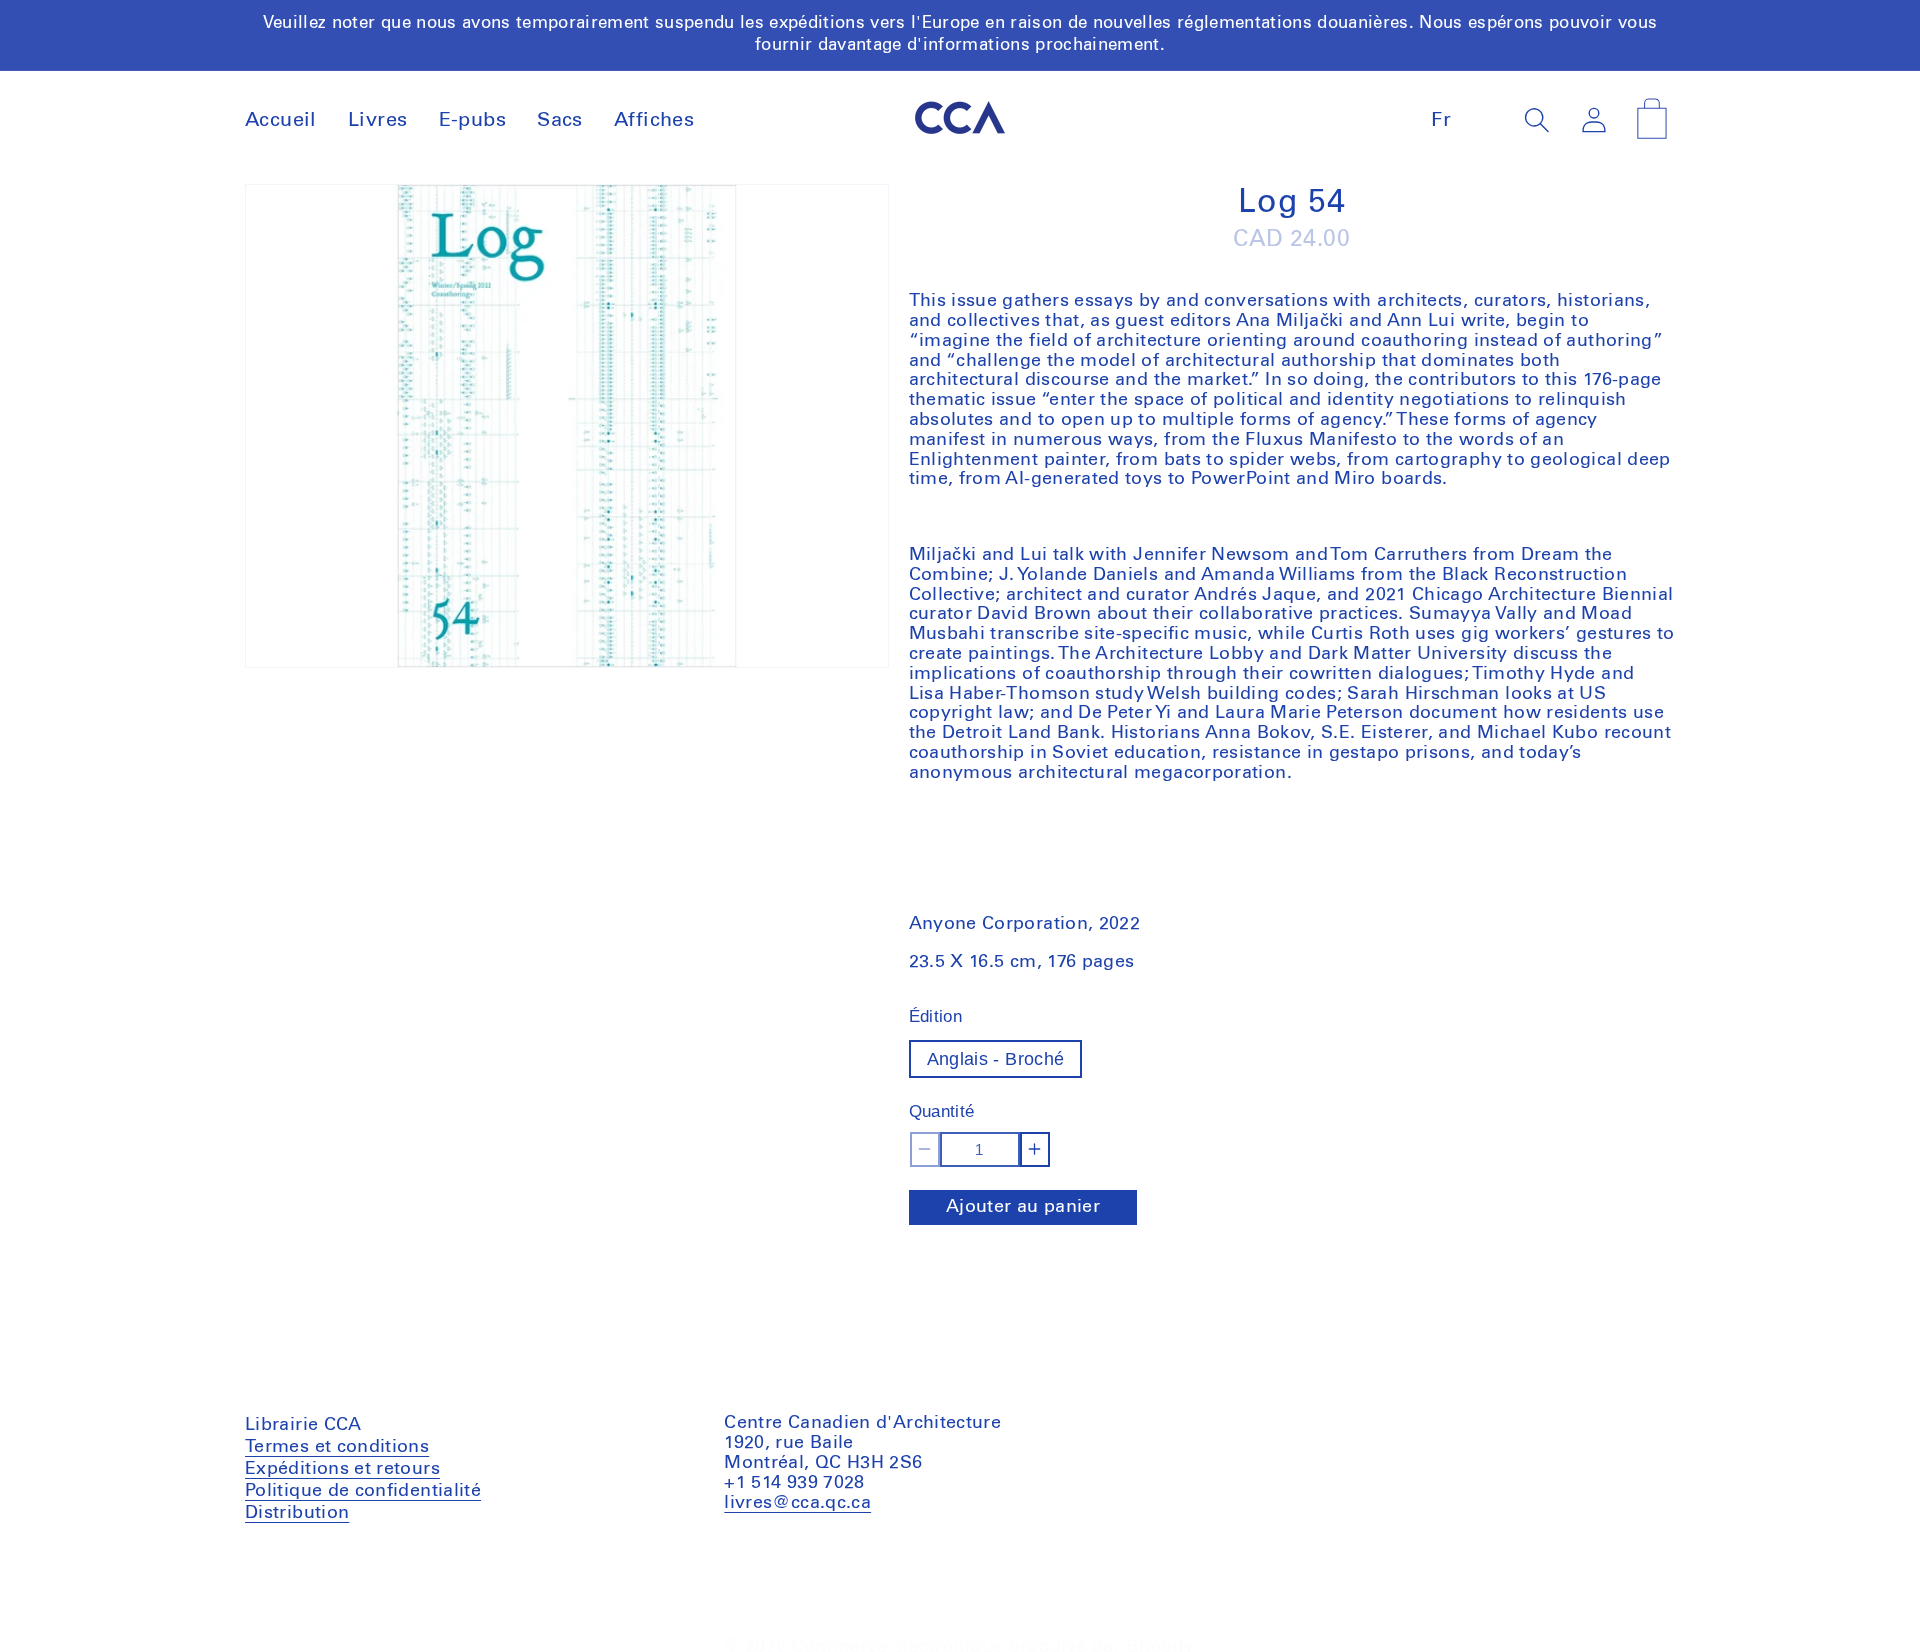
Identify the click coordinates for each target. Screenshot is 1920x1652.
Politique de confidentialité (363, 1490)
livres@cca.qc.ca (797, 1502)
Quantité (942, 1111)
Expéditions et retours (342, 1468)
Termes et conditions (337, 1448)
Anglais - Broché (996, 1059)
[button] (1537, 119)
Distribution (297, 1512)
